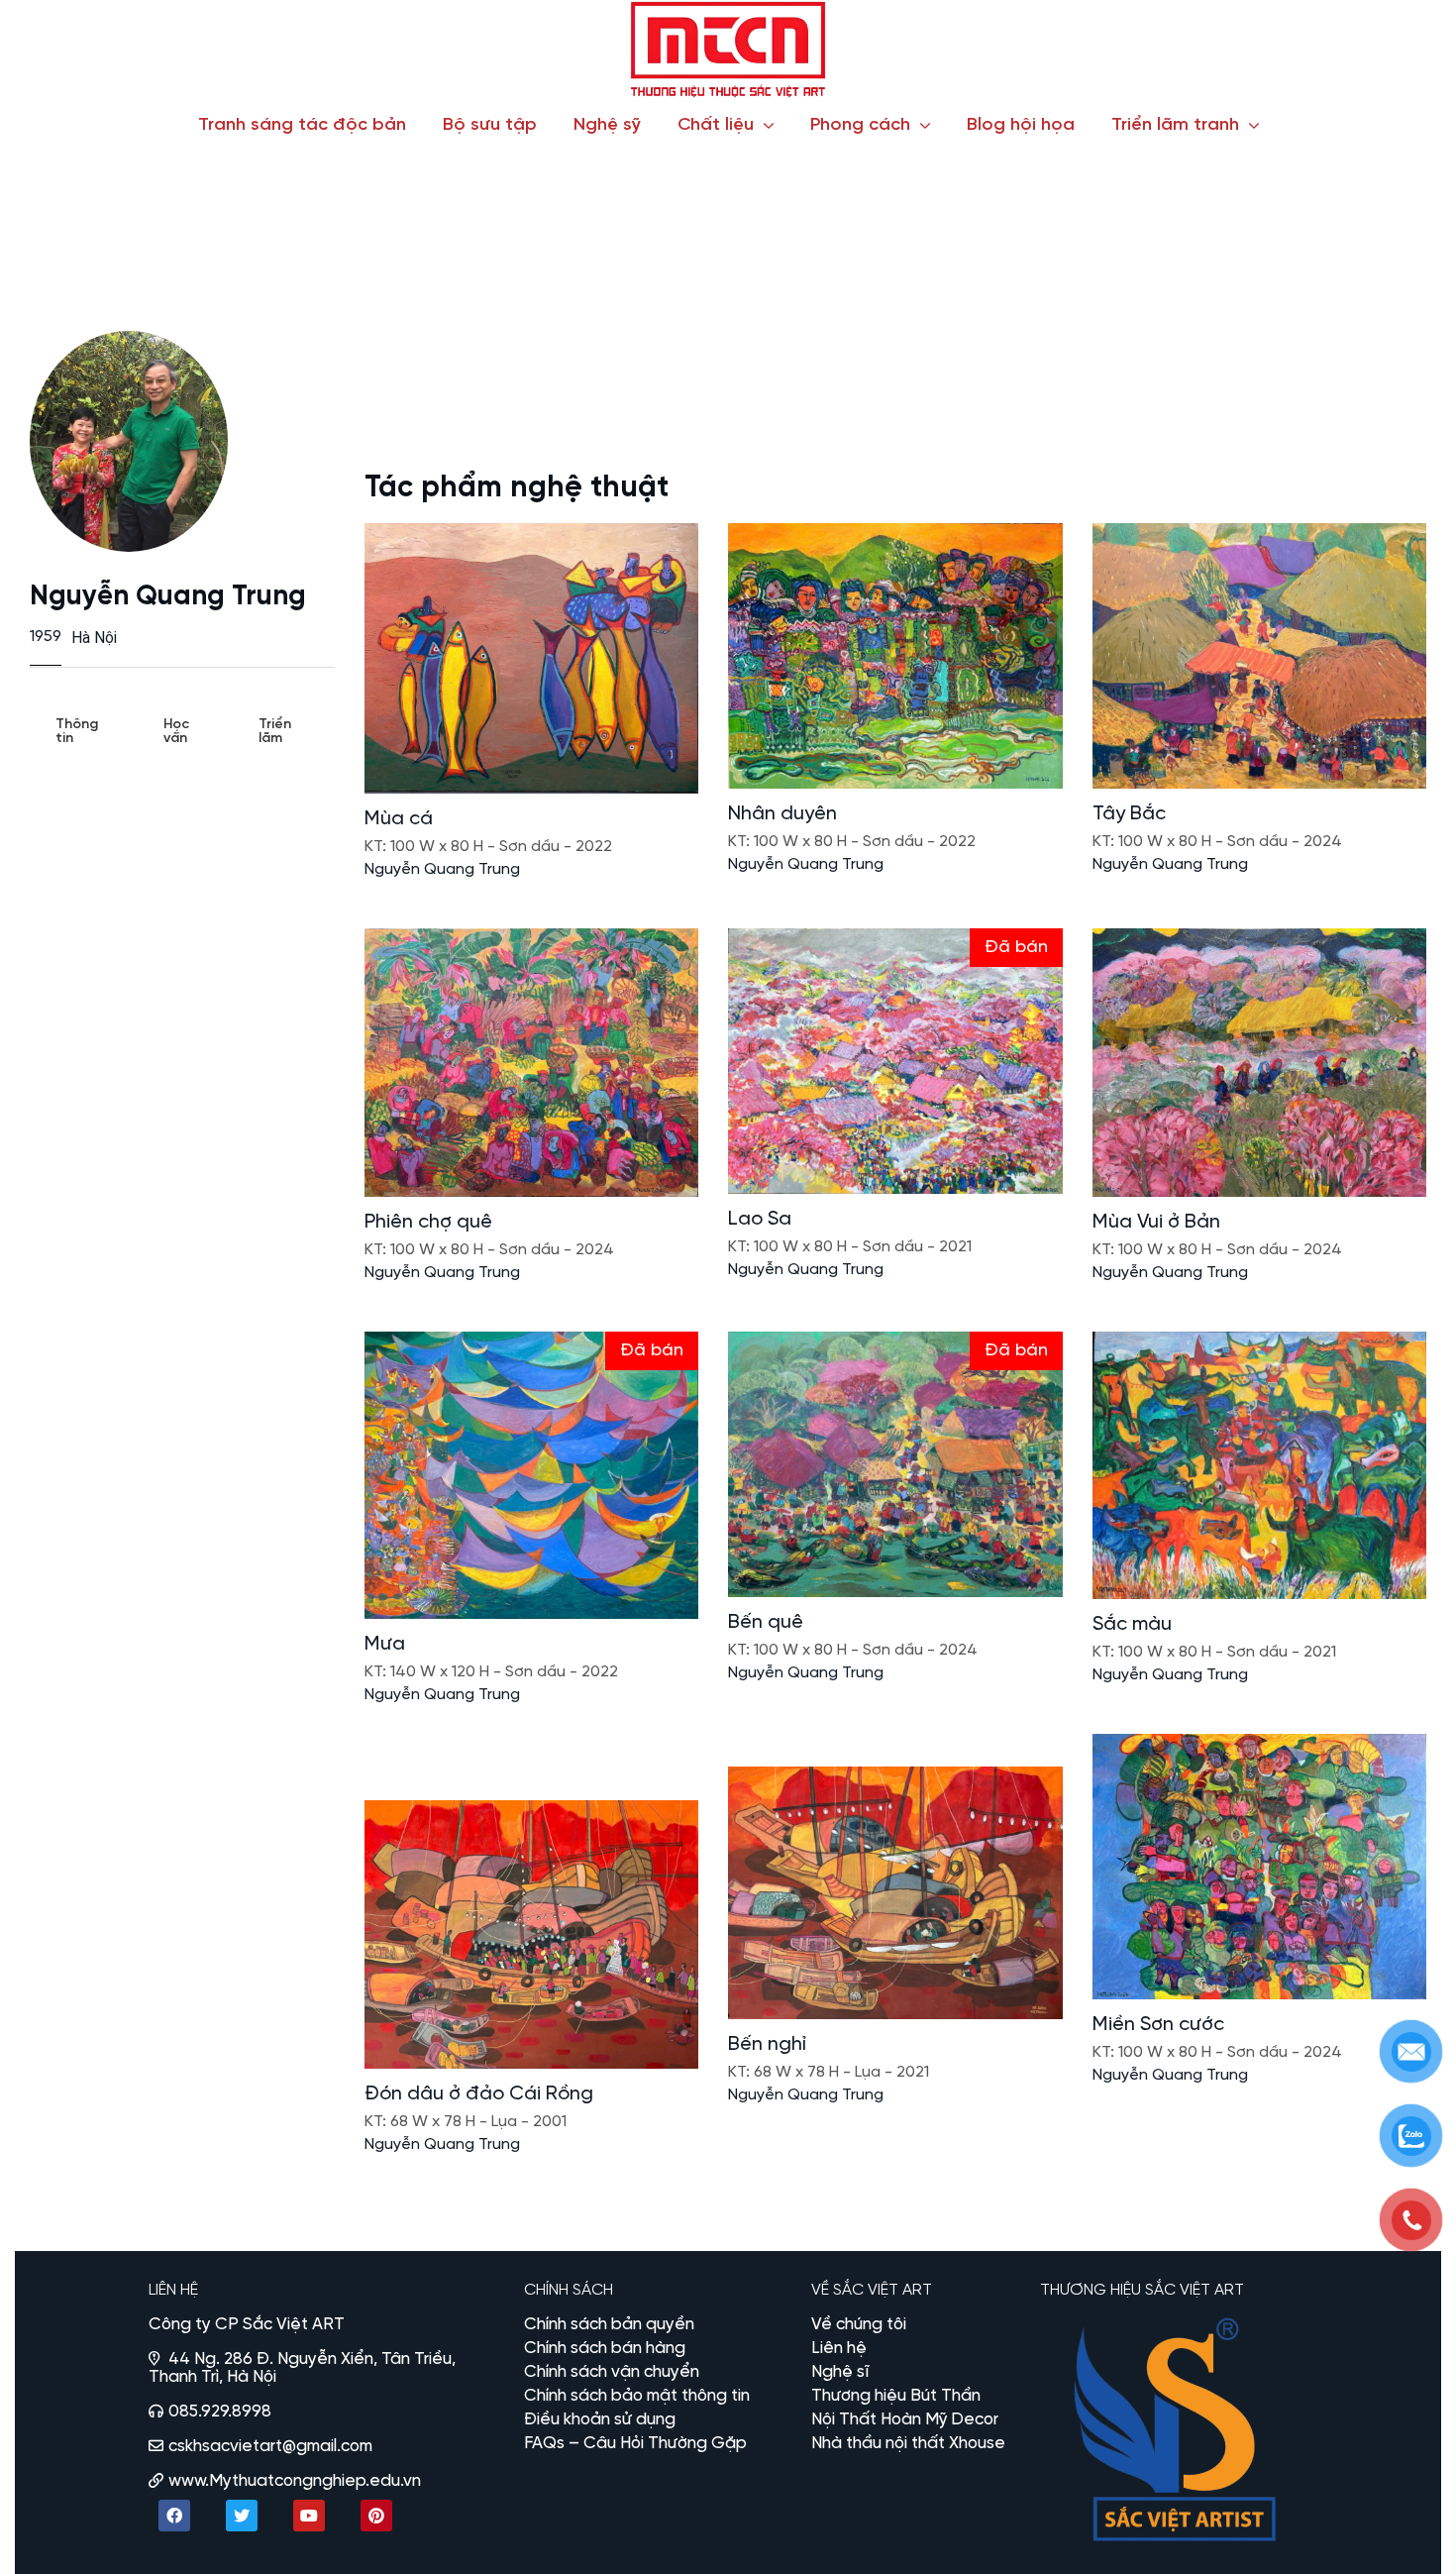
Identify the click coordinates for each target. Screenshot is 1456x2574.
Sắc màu (1132, 1624)
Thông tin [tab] (77, 732)
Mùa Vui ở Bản (1156, 1222)
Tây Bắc (1129, 814)
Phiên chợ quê (428, 1222)
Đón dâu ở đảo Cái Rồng (479, 2094)
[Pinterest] (376, 2516)
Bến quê (766, 1622)
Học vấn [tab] (176, 732)
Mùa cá (399, 819)
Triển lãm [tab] (275, 732)
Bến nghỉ (767, 2044)
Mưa (385, 1644)
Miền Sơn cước (1158, 2025)
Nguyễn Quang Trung (442, 869)
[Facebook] (174, 2516)
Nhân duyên (782, 814)
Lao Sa (760, 1219)
